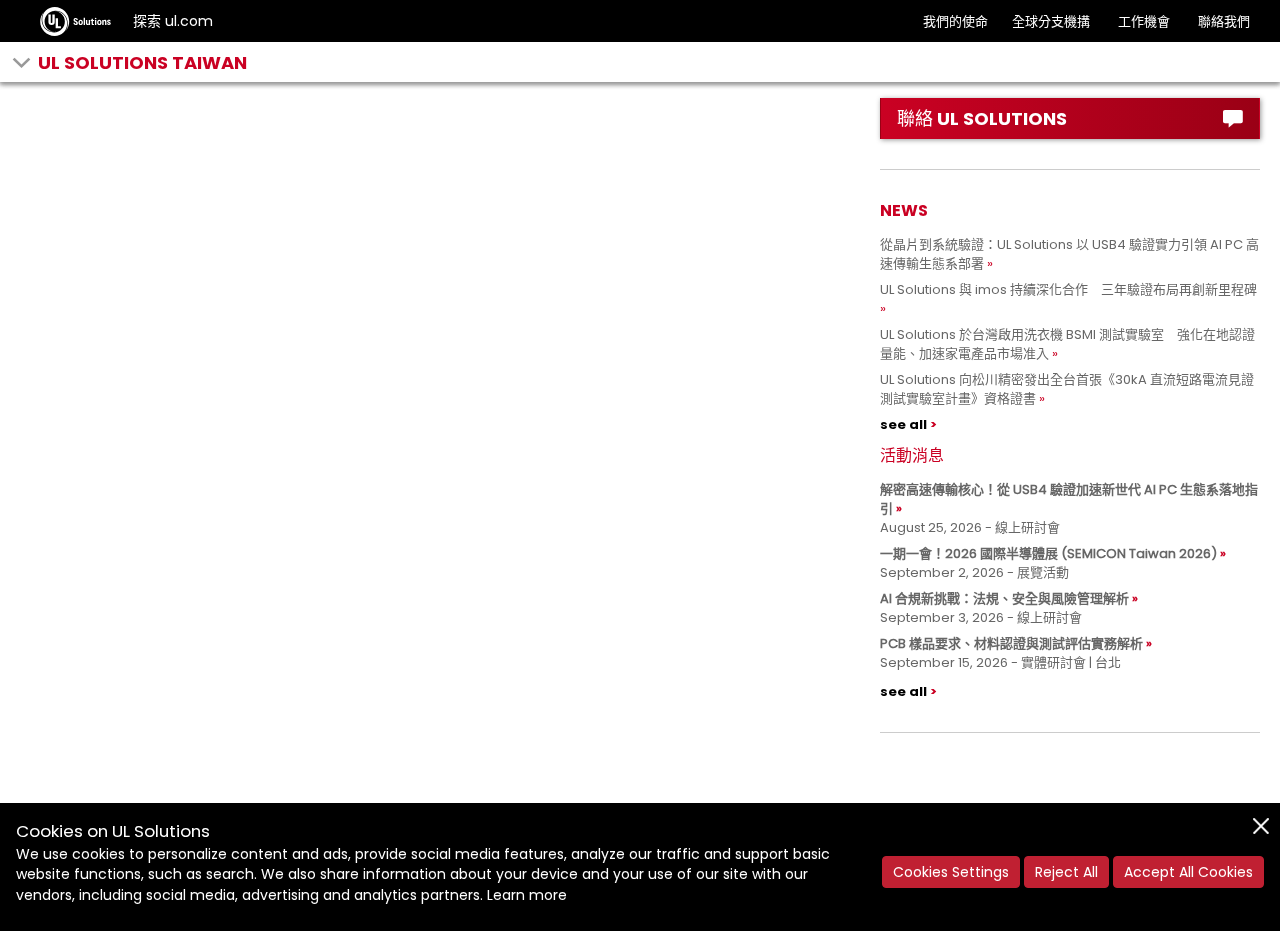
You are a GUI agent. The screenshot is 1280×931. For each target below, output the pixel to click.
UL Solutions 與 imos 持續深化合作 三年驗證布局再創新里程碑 (1068, 289)
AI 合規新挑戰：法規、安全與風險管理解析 (1004, 598)
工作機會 (1144, 21)
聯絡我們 (1224, 21)
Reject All (1066, 872)
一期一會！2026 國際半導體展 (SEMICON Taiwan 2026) (1048, 553)
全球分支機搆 (1051, 21)
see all (903, 424)
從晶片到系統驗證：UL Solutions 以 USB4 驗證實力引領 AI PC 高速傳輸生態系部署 (1069, 254)
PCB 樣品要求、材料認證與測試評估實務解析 (1011, 643)
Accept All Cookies (1188, 872)
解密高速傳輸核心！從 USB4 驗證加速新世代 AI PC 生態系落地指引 (1069, 499)
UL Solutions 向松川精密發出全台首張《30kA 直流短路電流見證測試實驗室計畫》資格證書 (1067, 389)
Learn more (527, 895)
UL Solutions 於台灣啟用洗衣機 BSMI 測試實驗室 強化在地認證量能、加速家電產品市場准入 (1067, 344)
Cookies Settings (951, 872)
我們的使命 (955, 21)
